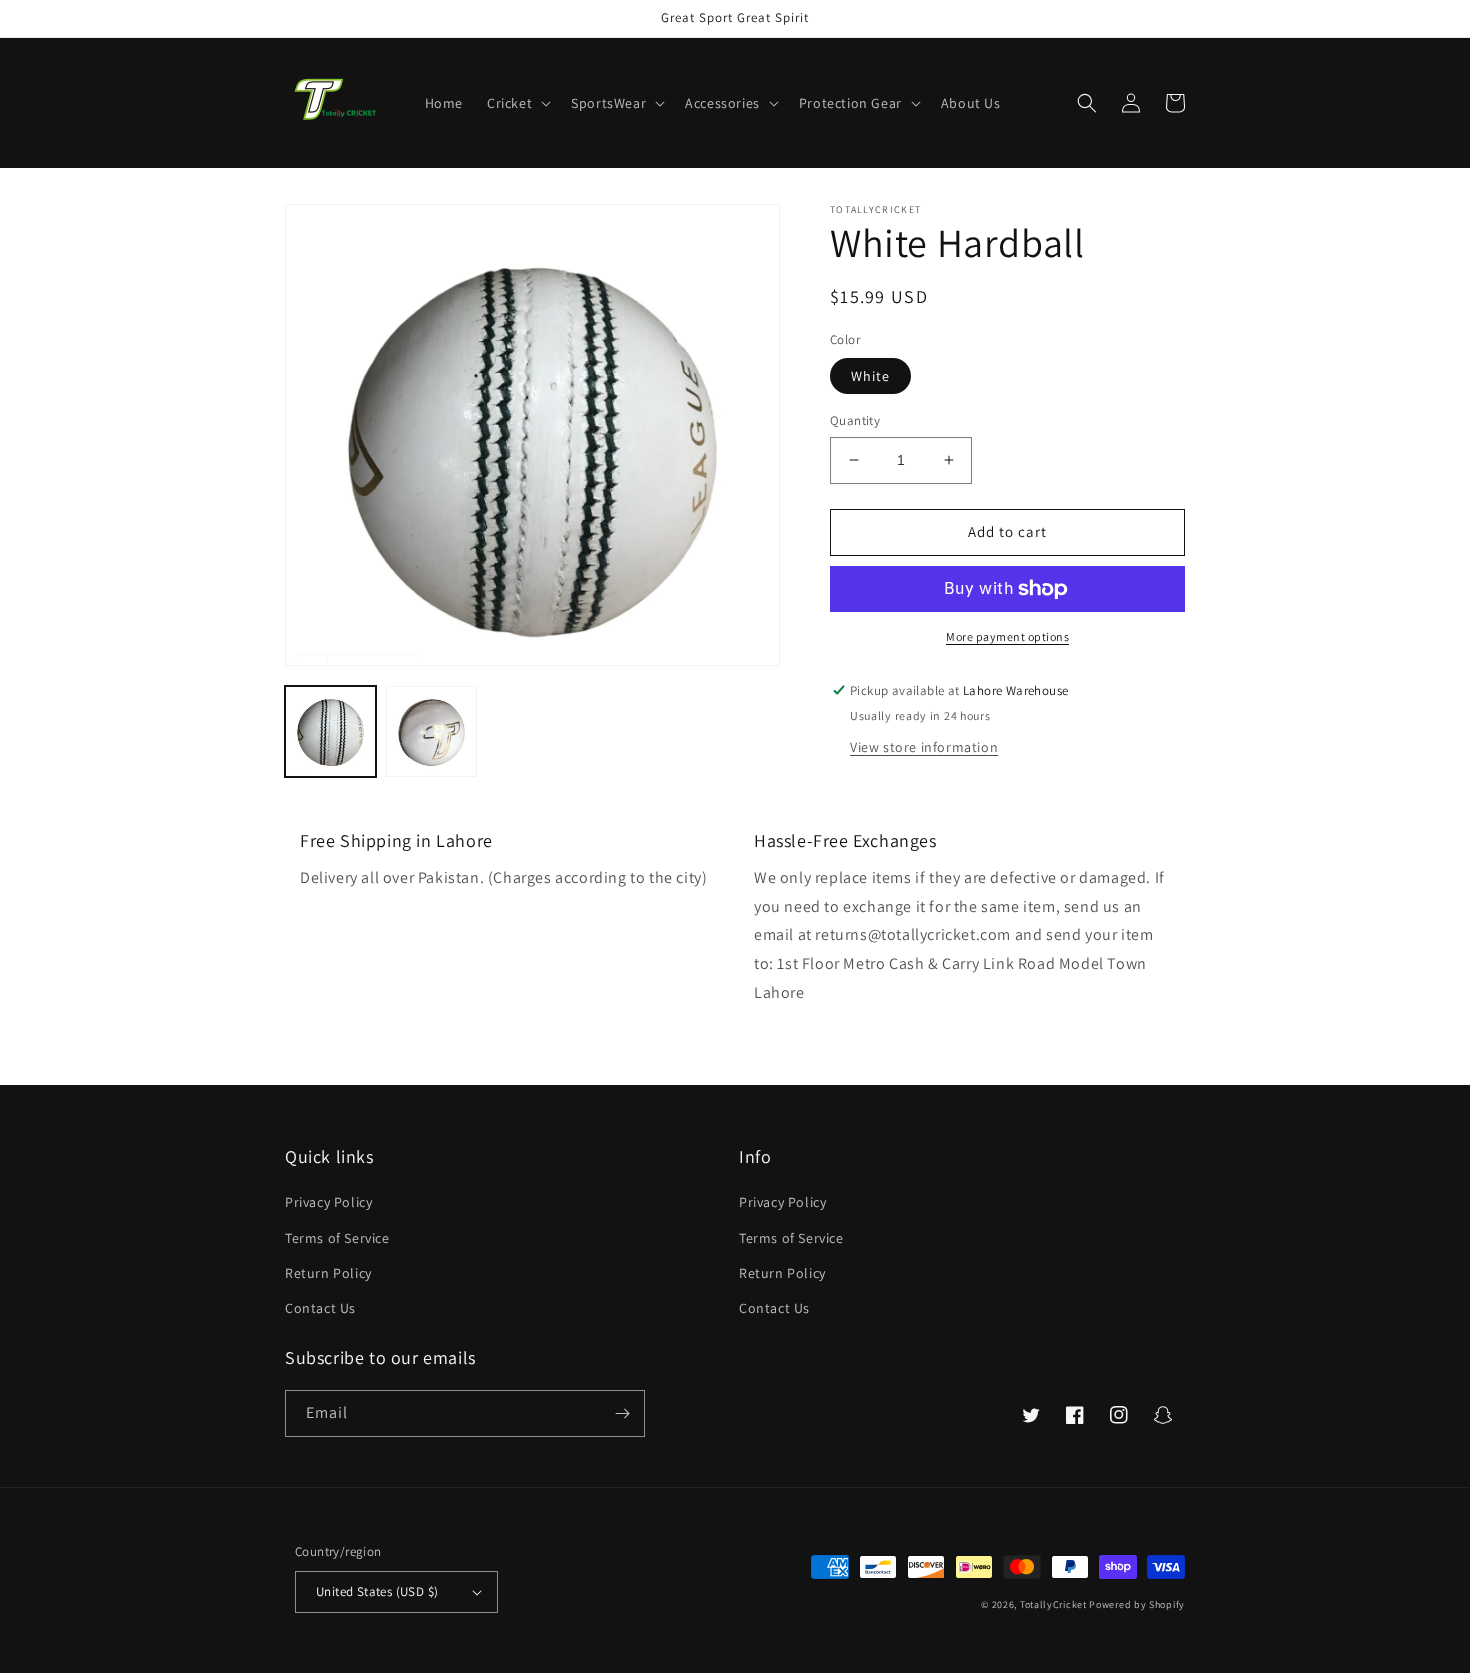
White (870, 376)
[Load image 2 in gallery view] (431, 731)
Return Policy (328, 1273)
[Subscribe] (622, 1413)
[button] (517, 103)
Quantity (855, 420)
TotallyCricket (1053, 1604)
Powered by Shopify (1137, 1604)
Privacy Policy (328, 1202)
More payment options (1007, 636)
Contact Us (320, 1308)
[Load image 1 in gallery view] (330, 731)
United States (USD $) (377, 1591)
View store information (924, 747)
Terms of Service (337, 1238)
